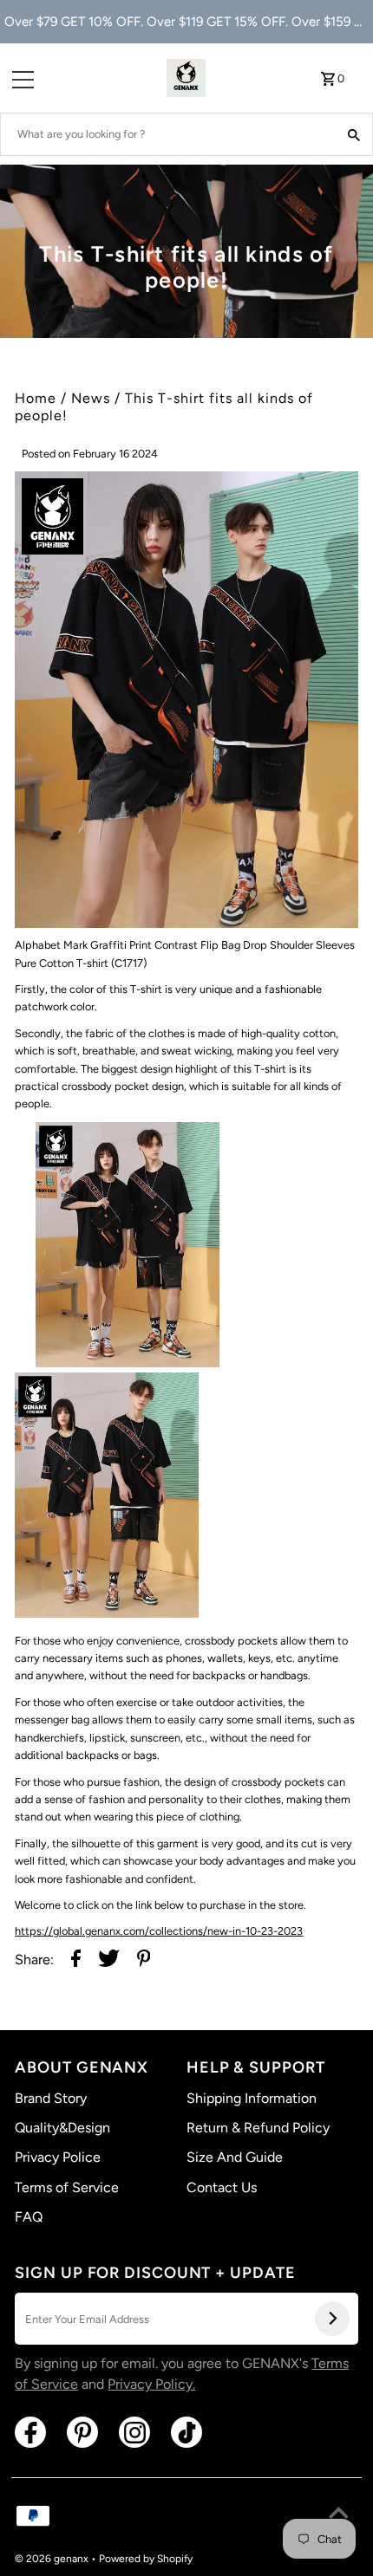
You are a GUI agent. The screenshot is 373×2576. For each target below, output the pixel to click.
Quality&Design (62, 2128)
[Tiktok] (186, 2432)
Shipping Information (252, 2098)
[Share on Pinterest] (144, 1960)
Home (36, 398)
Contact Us (222, 2187)
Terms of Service (67, 2187)
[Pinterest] (82, 2432)
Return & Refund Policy (258, 2128)
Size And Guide (235, 2157)
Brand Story (51, 2098)
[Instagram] (134, 2432)
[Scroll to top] (338, 2515)
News (91, 398)
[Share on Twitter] (109, 1960)
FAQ (29, 2217)
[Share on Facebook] (76, 1960)
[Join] (332, 2319)
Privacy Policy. (151, 2384)
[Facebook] (30, 2432)
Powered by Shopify (146, 2559)
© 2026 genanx (53, 2559)
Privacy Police (58, 2157)
